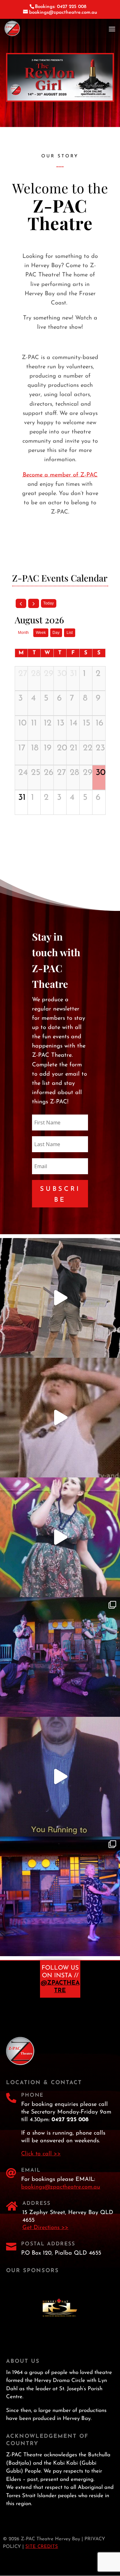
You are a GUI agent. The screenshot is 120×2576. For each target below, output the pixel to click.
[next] (34, 603)
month (23, 633)
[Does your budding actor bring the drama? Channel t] (60, 1418)
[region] (60, 77)
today (48, 603)
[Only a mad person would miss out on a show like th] (60, 1777)
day (56, 633)
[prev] (21, 603)
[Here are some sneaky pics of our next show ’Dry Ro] (60, 1298)
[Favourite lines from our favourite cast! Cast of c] (60, 1537)
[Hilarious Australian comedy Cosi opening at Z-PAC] (60, 1896)
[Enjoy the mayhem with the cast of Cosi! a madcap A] (60, 1657)
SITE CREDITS (42, 2547)
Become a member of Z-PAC (60, 475)
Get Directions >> (45, 2228)
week (41, 633)
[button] (60, 77)
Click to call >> (41, 2154)
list (70, 633)
